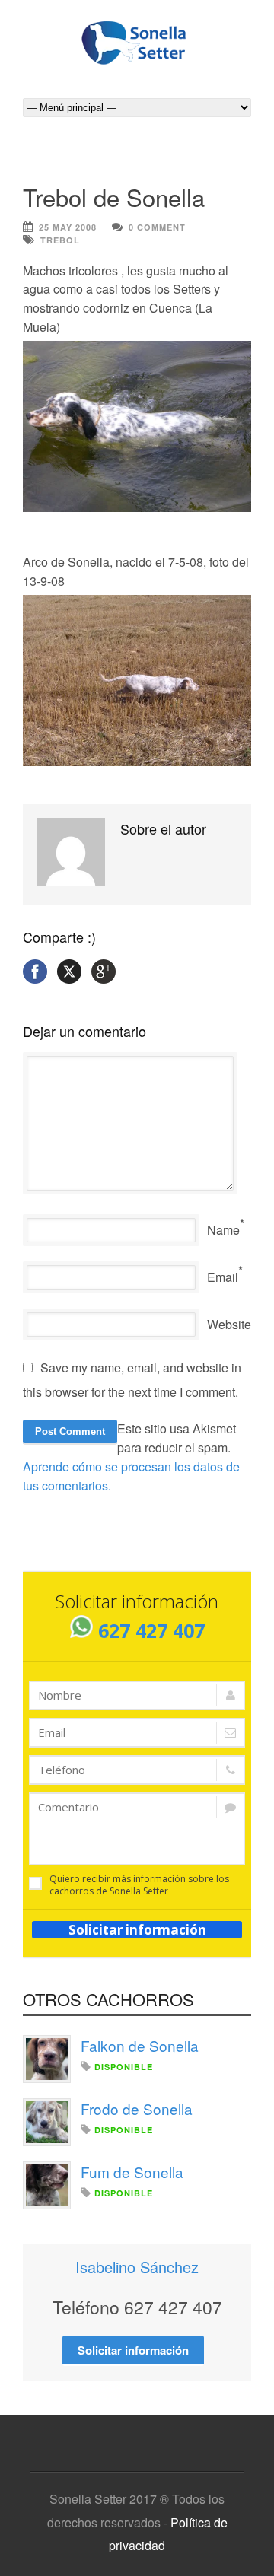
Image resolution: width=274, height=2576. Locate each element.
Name (223, 1230)
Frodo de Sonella (137, 2109)
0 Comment (157, 227)
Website (229, 1324)
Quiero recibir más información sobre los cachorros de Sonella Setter (139, 1885)
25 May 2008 (68, 227)
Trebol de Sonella (114, 197)
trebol (60, 240)
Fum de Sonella (132, 2172)
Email (223, 1277)
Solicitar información (137, 1930)
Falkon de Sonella (140, 2045)
